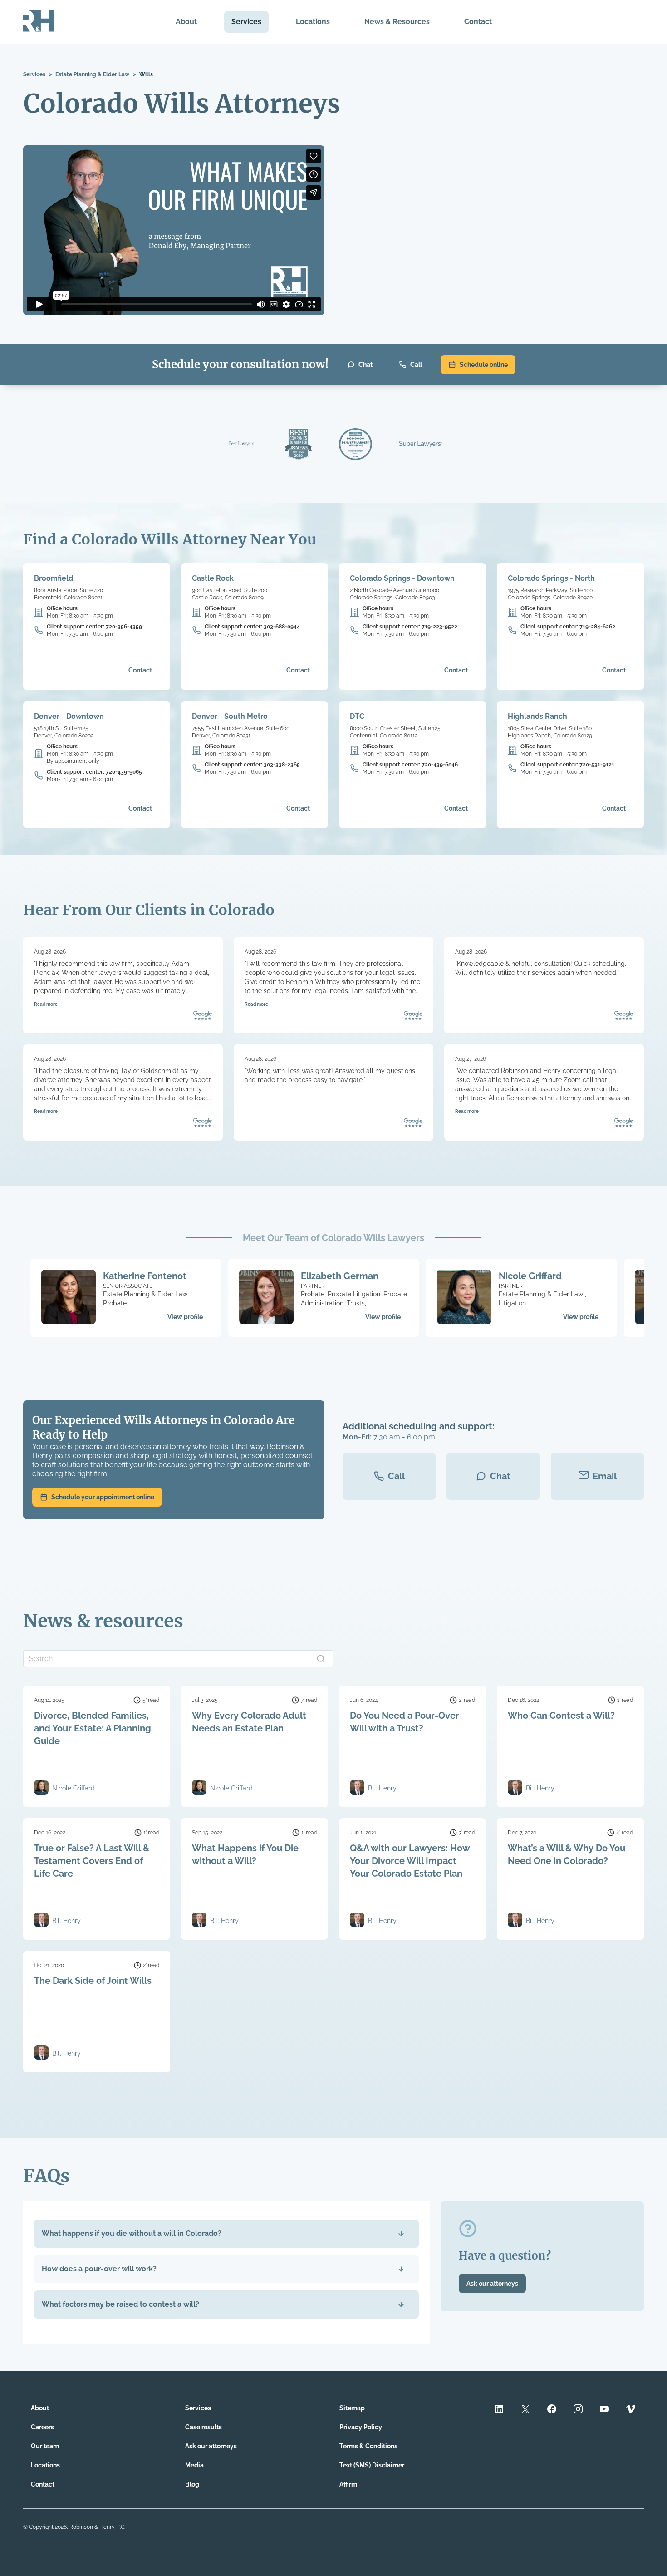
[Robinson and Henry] (39, 22)
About (186, 22)
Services (246, 22)
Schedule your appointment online (103, 1497)
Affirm (348, 2484)
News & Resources (397, 22)
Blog (192, 2484)
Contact (478, 22)
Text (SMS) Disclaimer (372, 2465)
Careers (42, 2427)
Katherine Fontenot (145, 1276)
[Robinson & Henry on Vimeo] (631, 2410)
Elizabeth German (340, 1276)
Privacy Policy (361, 2427)
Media (194, 2465)
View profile (185, 1317)
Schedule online (484, 365)
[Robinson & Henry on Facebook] (552, 2410)
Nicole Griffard (530, 1276)
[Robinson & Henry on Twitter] (525, 2410)
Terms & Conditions (368, 2446)
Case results (204, 2427)
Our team (45, 2446)
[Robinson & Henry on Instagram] (578, 2410)
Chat (365, 365)
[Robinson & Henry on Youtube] (604, 2410)
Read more (46, 1004)
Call (416, 365)
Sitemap (352, 2408)
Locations (313, 22)
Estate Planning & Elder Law (92, 74)
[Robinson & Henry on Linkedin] (499, 2410)
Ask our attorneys (492, 2284)
